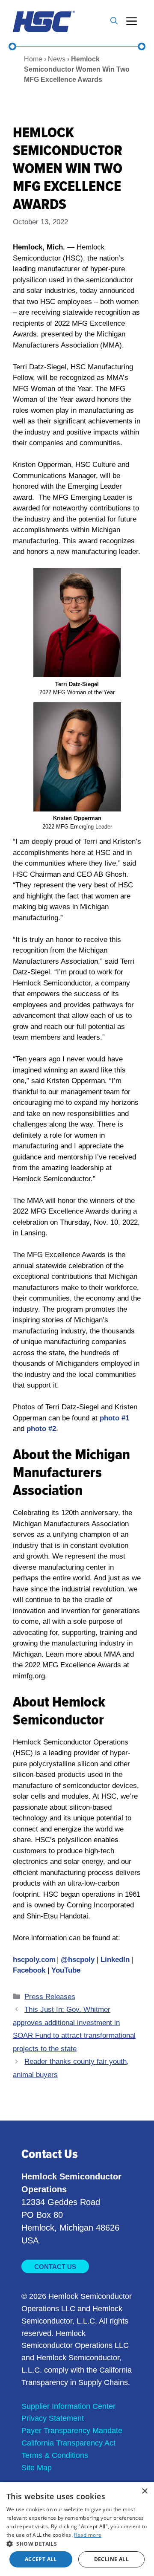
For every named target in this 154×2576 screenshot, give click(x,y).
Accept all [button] (41, 2559)
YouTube (66, 1970)
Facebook (29, 1970)
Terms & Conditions (55, 2455)
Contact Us (55, 2267)
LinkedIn (116, 1960)
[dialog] (77, 2529)
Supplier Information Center (68, 2406)
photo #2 (41, 1429)
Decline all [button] (111, 2559)
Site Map (37, 2468)
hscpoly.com (34, 1960)
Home (33, 59)
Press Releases (50, 1997)
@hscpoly (78, 1960)
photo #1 (114, 1418)
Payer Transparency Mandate (72, 2431)
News (57, 59)
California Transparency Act (68, 2443)
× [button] (144, 2491)
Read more (88, 2535)
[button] (114, 21)
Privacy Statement (53, 2418)
